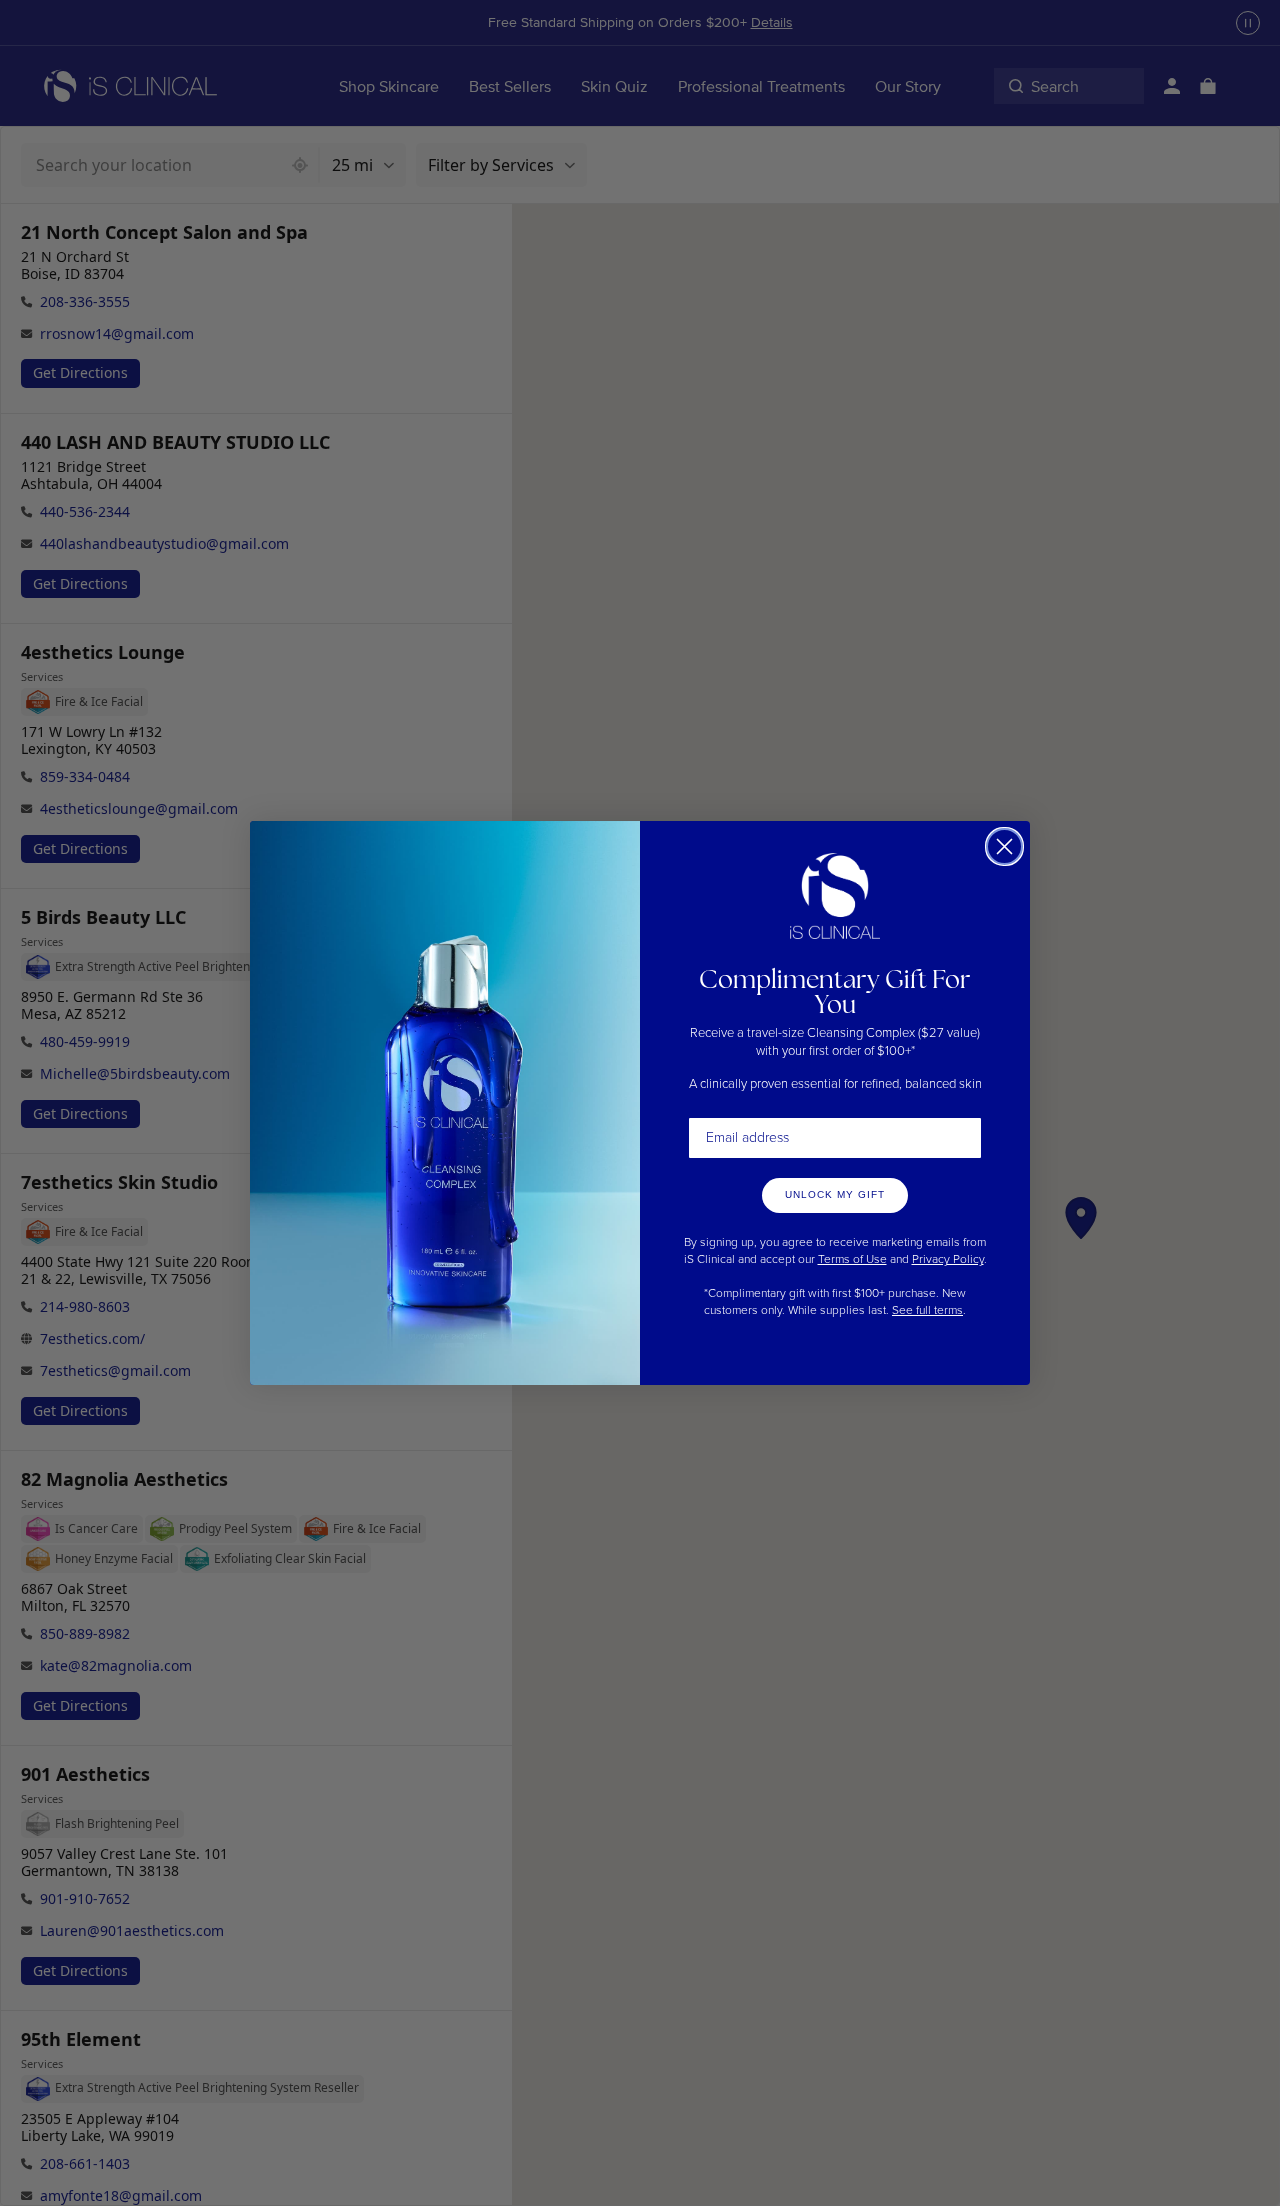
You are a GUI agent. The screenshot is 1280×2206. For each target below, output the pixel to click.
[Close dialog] (1004, 846)
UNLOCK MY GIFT (835, 1194)
